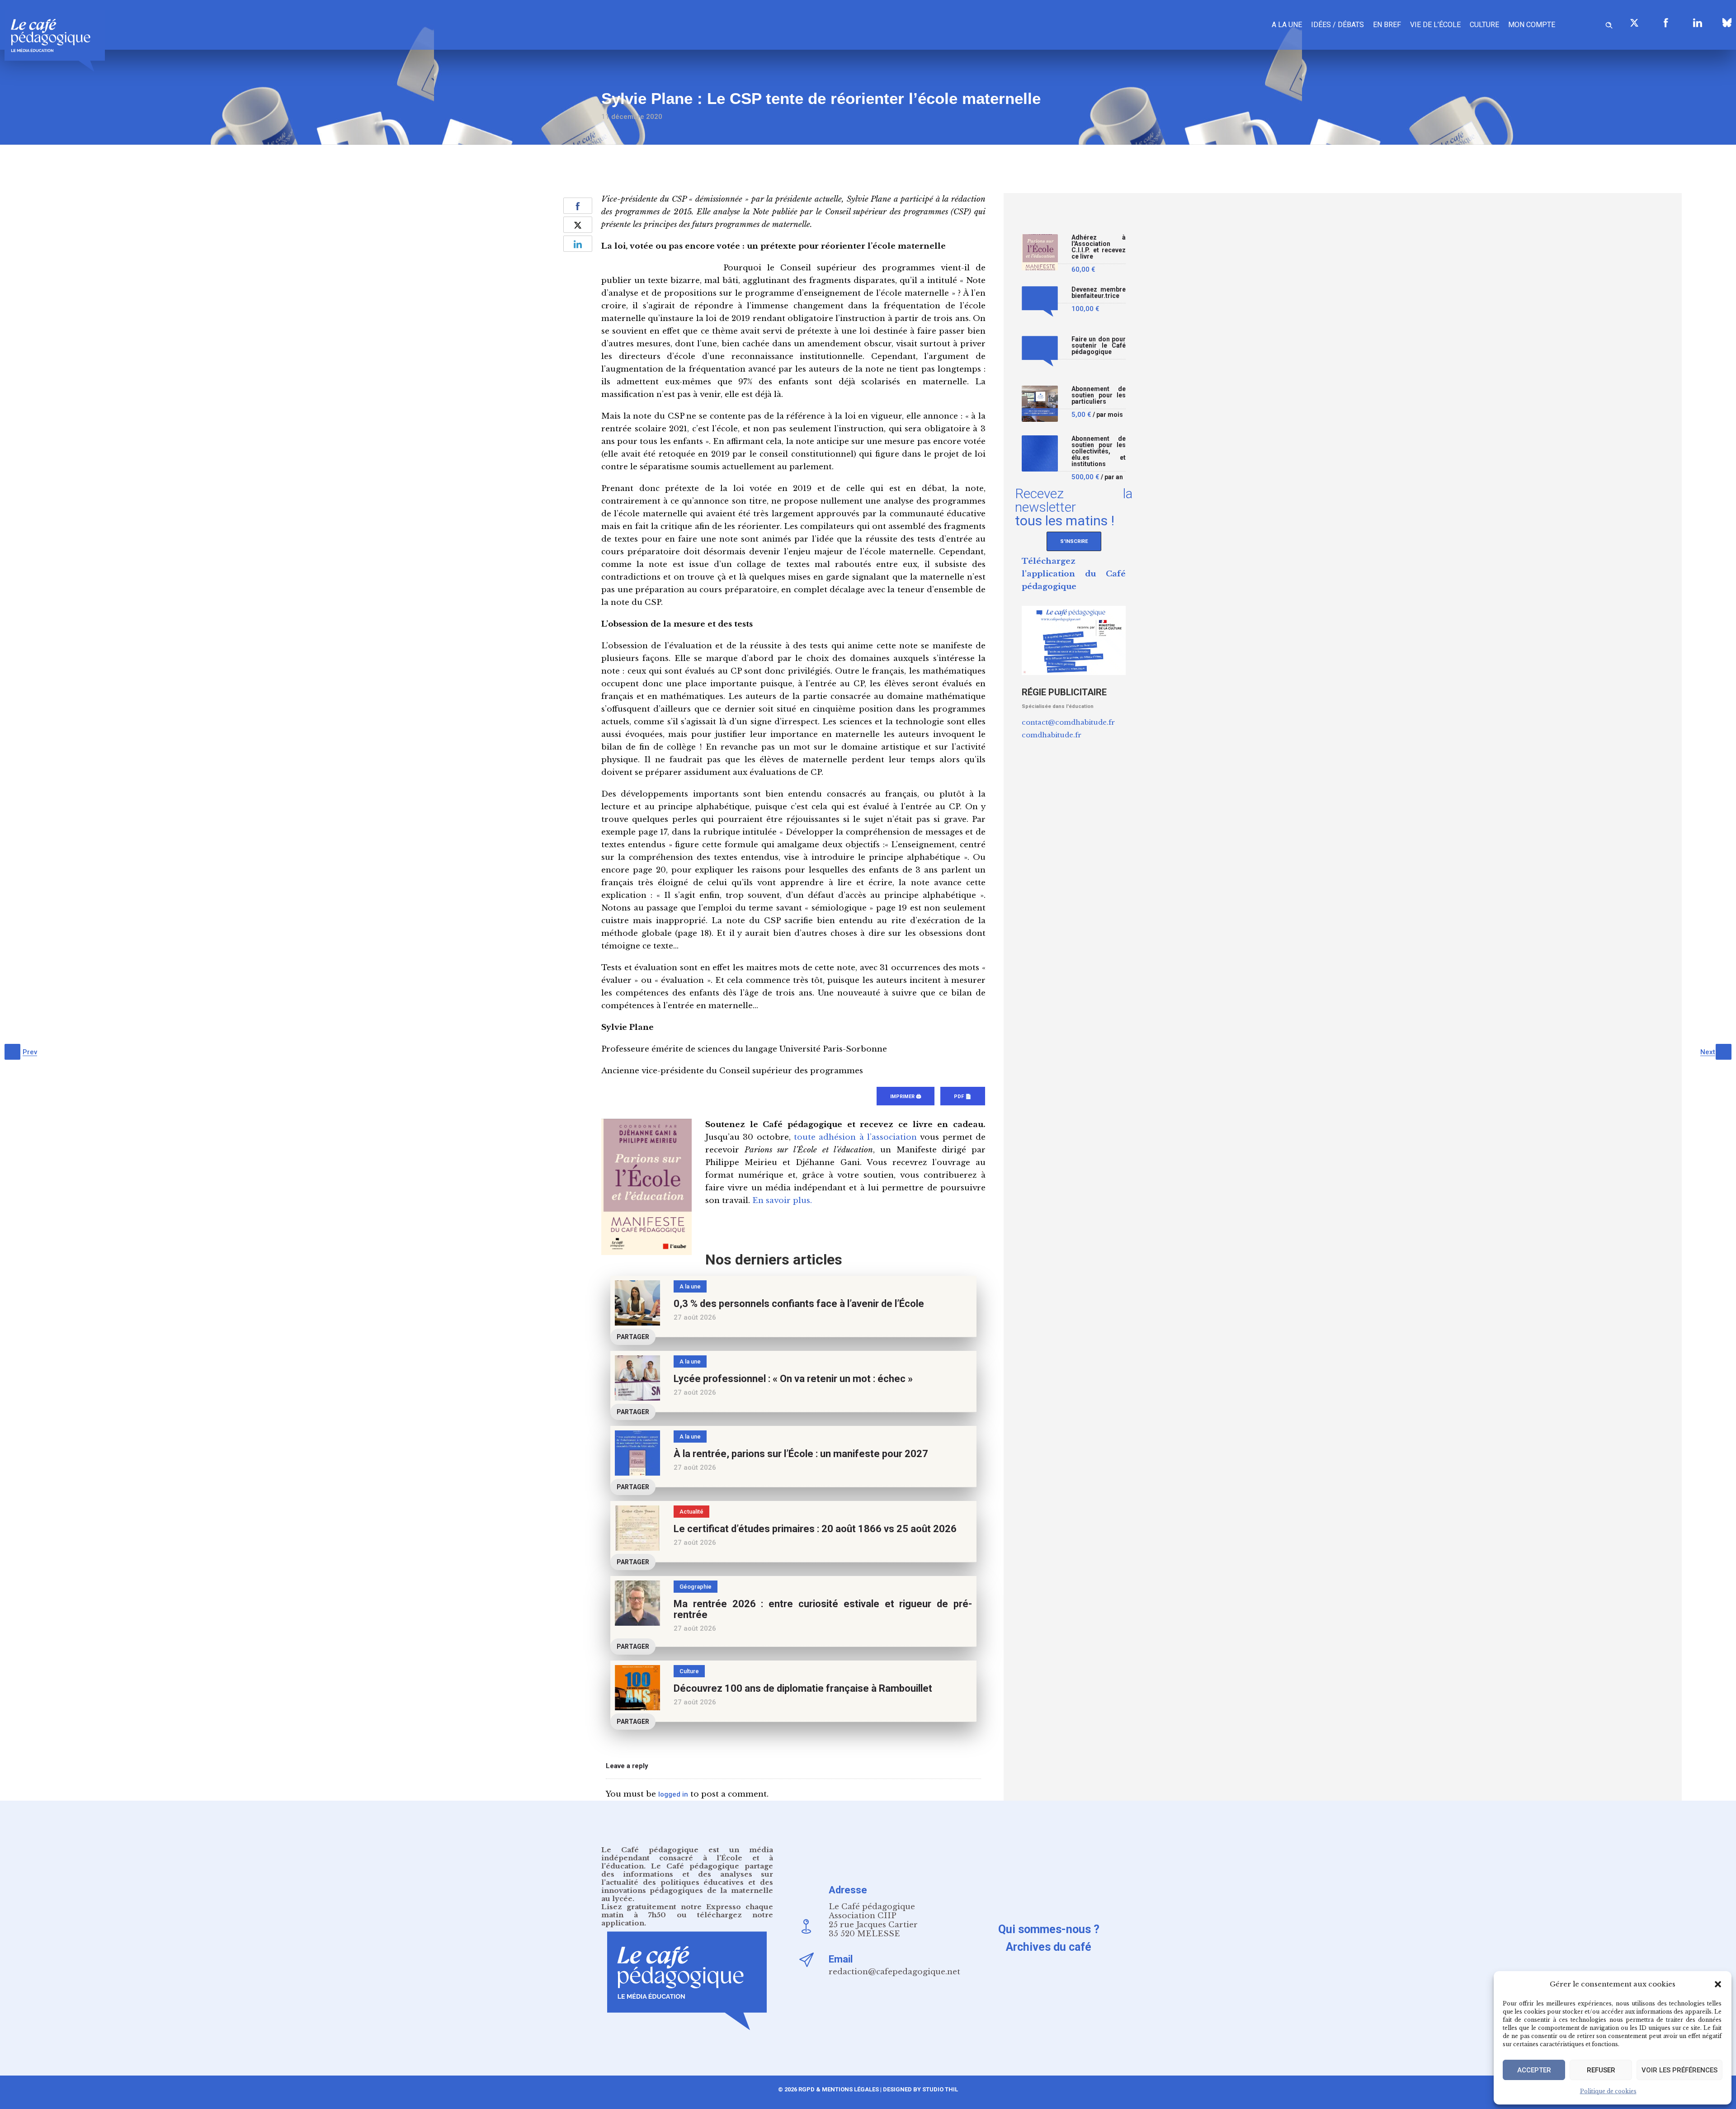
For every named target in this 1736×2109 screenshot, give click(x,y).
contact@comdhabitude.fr (1068, 722)
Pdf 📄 (963, 1097)
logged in (673, 1794)
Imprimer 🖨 (906, 1097)
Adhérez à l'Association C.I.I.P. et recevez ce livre (1099, 247)
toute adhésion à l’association (855, 1137)
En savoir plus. (782, 1201)
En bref (1387, 25)
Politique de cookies (1608, 2091)
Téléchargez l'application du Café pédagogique (1074, 574)
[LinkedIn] (1698, 23)
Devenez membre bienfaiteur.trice (1099, 293)
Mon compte (1532, 25)
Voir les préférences (1679, 2070)
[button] (1718, 1984)
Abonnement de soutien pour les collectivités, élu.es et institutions (1099, 451)
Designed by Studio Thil (920, 2089)
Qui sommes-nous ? (1049, 1929)
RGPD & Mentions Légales (839, 2089)
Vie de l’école (1435, 25)
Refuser (1601, 2070)
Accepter (1534, 2070)
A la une (1287, 25)
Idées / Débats (1337, 25)
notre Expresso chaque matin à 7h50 (687, 1911)
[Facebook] (1666, 23)
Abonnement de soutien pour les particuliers (1099, 395)
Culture (1484, 25)
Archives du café (1049, 1947)
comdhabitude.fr (1052, 735)
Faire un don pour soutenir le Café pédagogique (1099, 346)
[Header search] (1609, 24)
